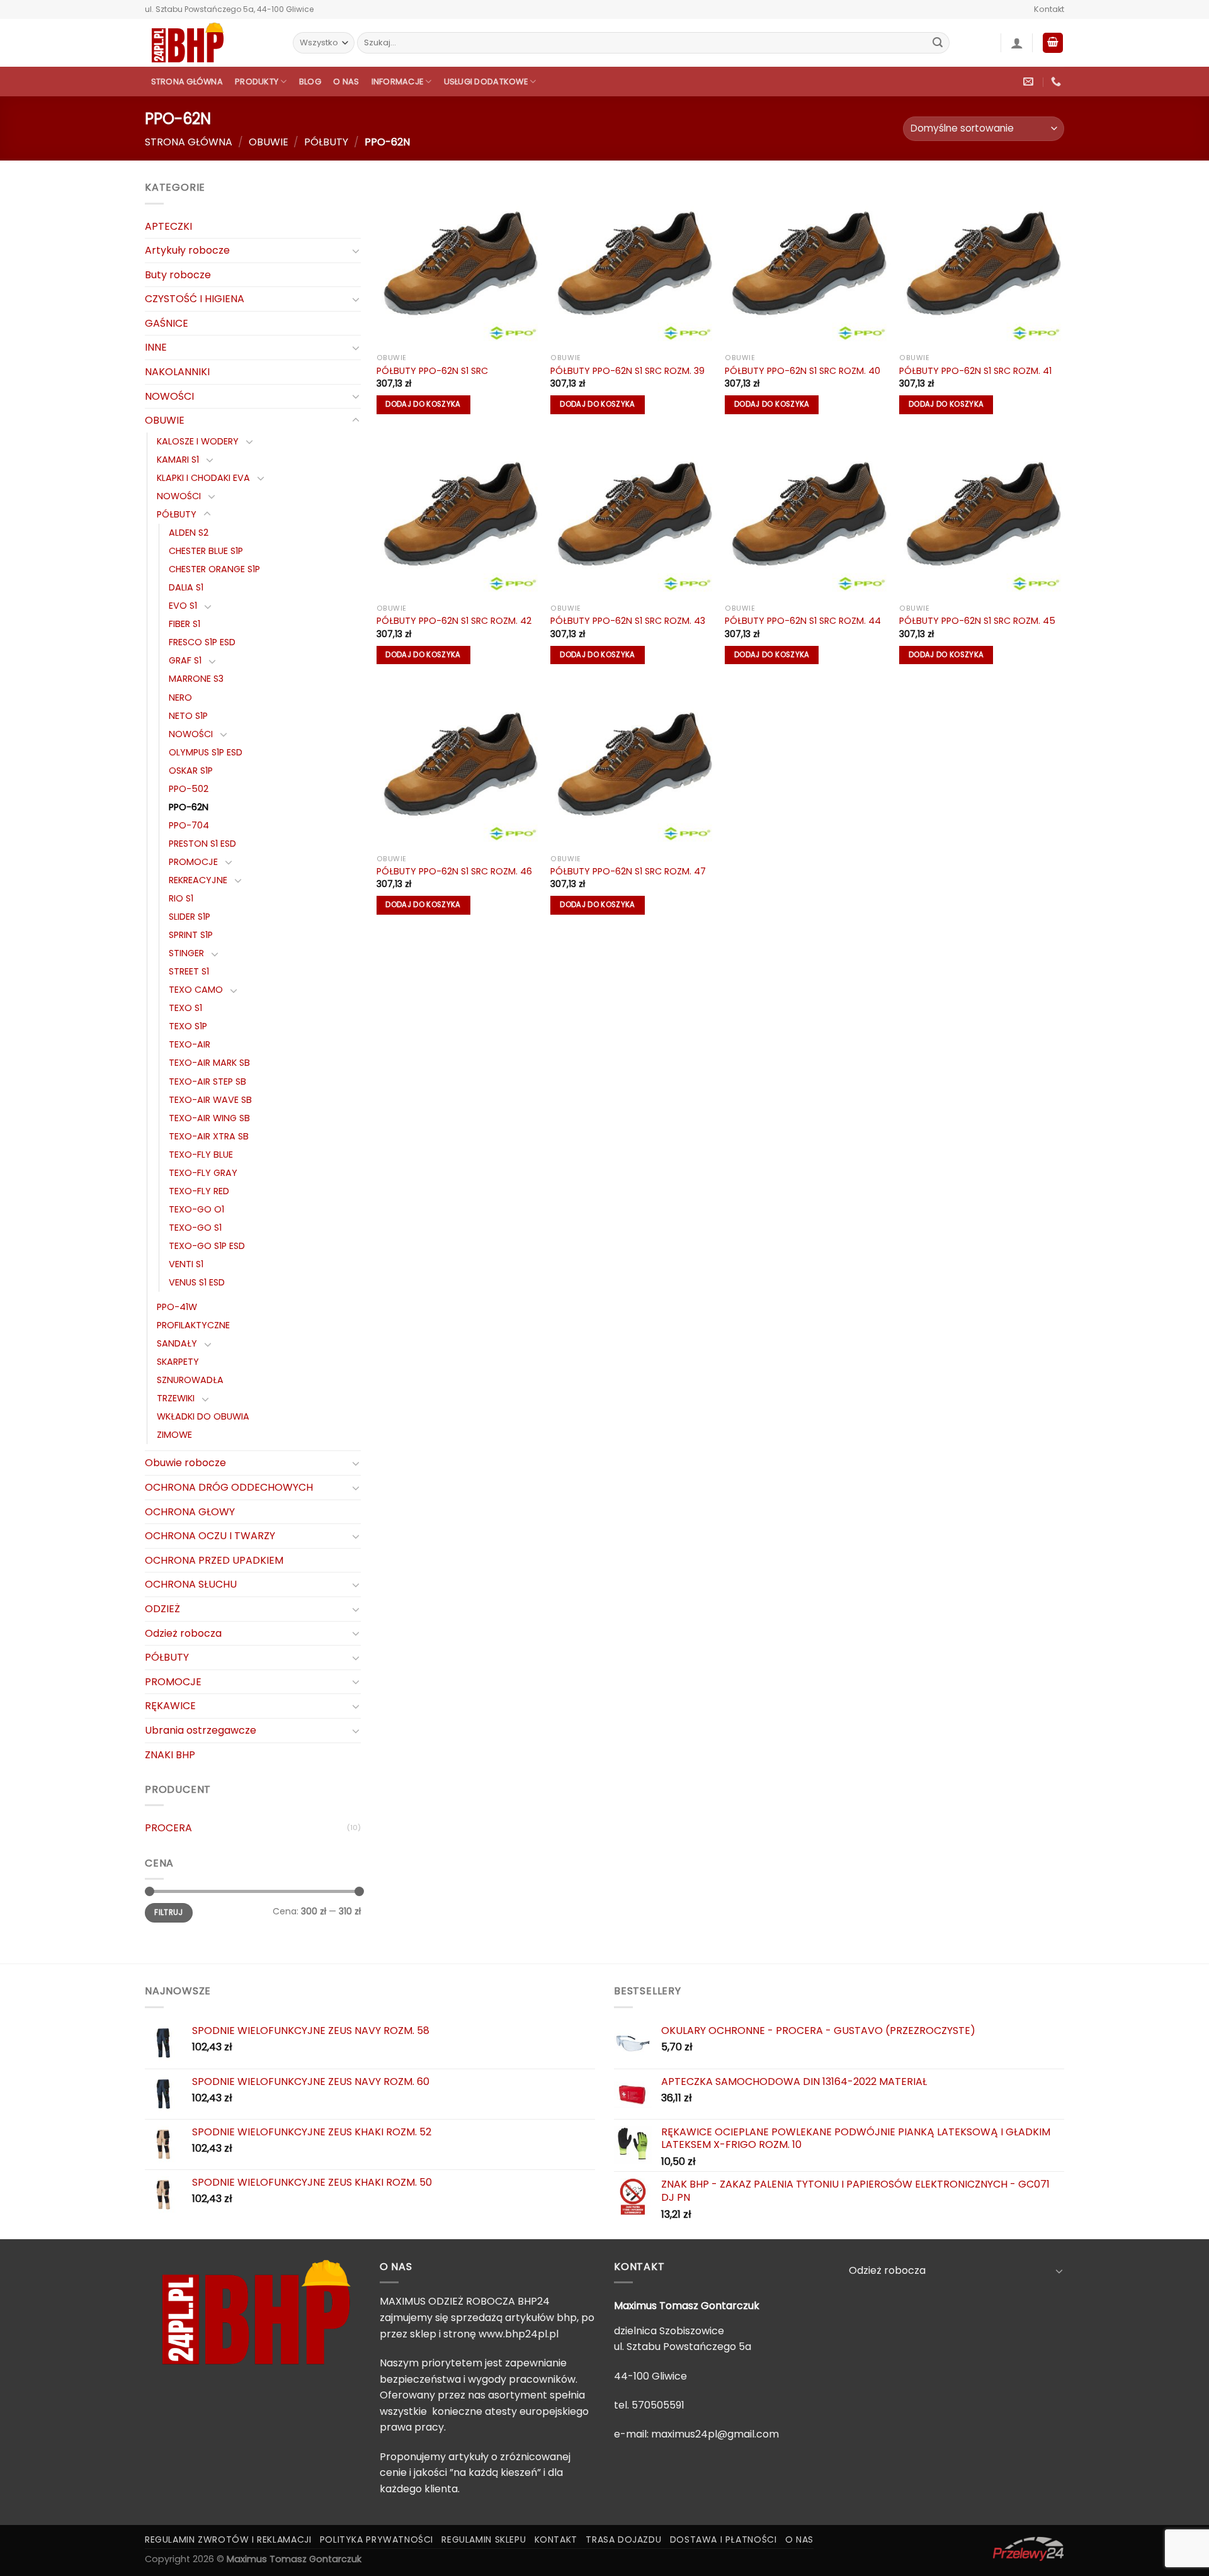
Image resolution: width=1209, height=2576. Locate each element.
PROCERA (168, 1828)
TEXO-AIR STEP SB (207, 1082)
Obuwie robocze (185, 1463)
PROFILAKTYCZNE (193, 1325)
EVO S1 (183, 606)
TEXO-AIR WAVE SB (210, 1100)
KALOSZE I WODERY (198, 441)
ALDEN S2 (189, 533)
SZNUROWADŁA (190, 1380)
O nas (346, 82)
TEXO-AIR (190, 1044)
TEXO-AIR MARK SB (209, 1063)
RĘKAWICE (170, 1706)
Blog (310, 82)
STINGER (186, 953)
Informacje (398, 82)
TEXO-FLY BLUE (201, 1155)
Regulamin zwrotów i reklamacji (228, 2539)
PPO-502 (189, 789)
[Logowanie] (1017, 43)
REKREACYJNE (198, 880)
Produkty (257, 82)
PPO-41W (177, 1307)
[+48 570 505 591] (1058, 82)
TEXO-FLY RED (199, 1191)
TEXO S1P (188, 1026)
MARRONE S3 (196, 679)
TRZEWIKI (176, 1398)
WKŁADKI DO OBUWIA (203, 1416)
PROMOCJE (193, 862)
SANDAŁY (177, 1343)
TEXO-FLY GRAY (203, 1173)
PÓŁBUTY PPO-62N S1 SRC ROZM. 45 (977, 621)
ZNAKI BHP (170, 1755)
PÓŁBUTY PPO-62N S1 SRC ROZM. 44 (803, 621)
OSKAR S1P (191, 771)
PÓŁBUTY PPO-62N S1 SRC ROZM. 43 (628, 621)
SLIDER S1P (190, 917)
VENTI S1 (186, 1264)
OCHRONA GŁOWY (190, 1512)
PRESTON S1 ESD (202, 844)
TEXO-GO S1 (195, 1228)
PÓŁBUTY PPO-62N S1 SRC (432, 371)
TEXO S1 (185, 1008)
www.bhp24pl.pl (519, 2334)
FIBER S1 (184, 624)
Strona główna (187, 82)
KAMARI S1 (178, 460)
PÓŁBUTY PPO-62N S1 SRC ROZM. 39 (627, 371)
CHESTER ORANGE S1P (214, 569)
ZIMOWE (174, 1435)
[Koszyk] (1053, 43)
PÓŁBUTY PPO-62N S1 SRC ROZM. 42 (454, 621)
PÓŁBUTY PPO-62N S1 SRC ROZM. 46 (454, 872)
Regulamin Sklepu (484, 2539)
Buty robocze (178, 275)
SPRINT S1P (191, 935)
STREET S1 (189, 971)
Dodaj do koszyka (423, 404)
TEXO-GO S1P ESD (207, 1246)
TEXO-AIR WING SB (209, 1118)
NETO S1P (188, 716)
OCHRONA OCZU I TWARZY (210, 1536)
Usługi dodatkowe (486, 82)
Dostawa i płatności (724, 2539)
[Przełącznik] (356, 251)
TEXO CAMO (196, 990)
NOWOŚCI (169, 396)
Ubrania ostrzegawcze (201, 1730)
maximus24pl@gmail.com (715, 2434)
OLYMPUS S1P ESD (206, 752)
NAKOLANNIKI (177, 372)
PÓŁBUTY (326, 142)
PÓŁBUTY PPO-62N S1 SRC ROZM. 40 (803, 371)
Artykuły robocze (187, 250)
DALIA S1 (186, 587)
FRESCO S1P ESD (202, 642)
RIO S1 (181, 898)
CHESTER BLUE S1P (206, 551)
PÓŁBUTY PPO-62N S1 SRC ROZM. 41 (975, 371)
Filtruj (169, 1912)
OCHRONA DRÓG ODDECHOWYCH (229, 1487)
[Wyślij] (938, 43)
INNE (156, 347)
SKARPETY (178, 1362)
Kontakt (1049, 9)
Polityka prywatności (377, 2539)
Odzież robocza (183, 1633)
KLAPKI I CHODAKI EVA (203, 478)
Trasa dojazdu (623, 2539)
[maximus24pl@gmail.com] (1030, 82)
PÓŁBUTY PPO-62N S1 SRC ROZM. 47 (628, 872)
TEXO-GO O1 (196, 1209)
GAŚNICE (167, 323)
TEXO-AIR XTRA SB (209, 1136)
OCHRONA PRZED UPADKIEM (214, 1560)
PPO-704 (189, 825)
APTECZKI (168, 226)
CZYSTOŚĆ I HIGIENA (195, 299)
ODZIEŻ (162, 1609)
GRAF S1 (185, 660)
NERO (180, 698)
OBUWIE (269, 142)
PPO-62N (189, 807)
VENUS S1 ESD (197, 1282)
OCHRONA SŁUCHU (191, 1584)
